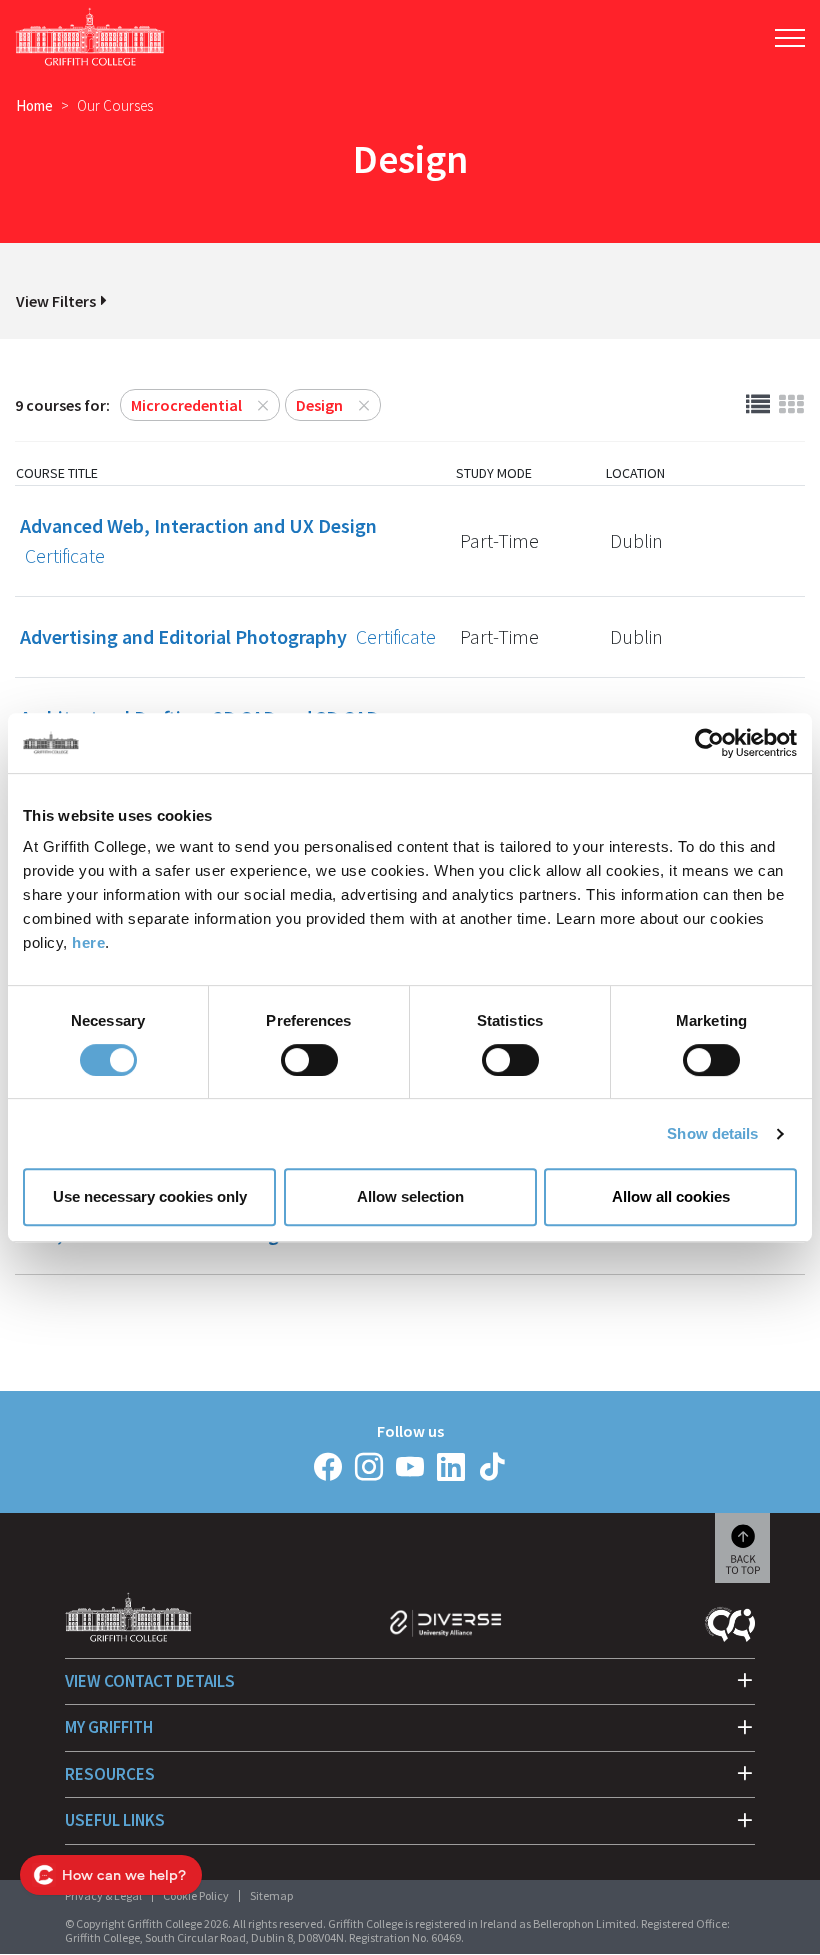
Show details (712, 1133)
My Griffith (109, 1727)
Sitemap (271, 1895)
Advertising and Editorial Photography (228, 636)
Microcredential (186, 405)
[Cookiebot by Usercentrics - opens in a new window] (709, 743)
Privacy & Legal (103, 1895)
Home (34, 105)
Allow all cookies (671, 1196)
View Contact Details (150, 1681)
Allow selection (410, 1196)
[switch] (309, 1060)
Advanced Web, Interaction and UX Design (198, 540)
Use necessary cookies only (150, 1196)
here (88, 942)
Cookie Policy (196, 1895)
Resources (110, 1774)
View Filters (56, 301)
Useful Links (115, 1820)
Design (319, 405)
